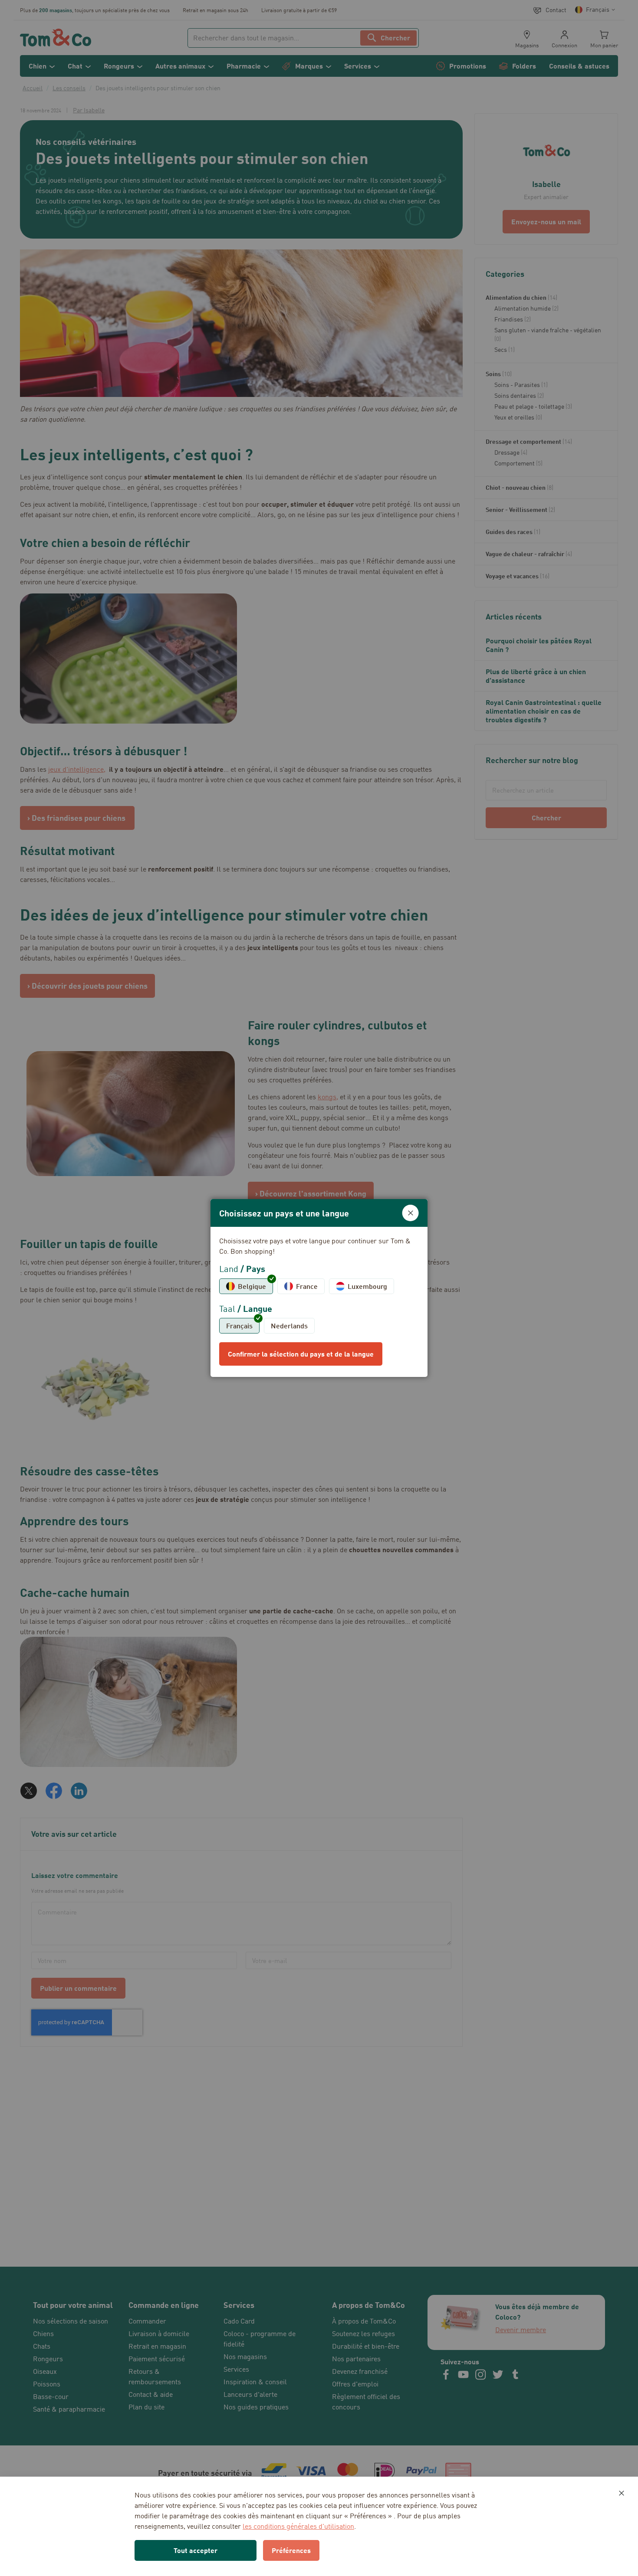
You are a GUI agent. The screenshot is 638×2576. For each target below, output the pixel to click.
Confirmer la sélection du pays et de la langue (301, 1354)
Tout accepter (196, 2550)
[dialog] (319, 1288)
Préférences (291, 2550)
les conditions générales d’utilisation (298, 2526)
